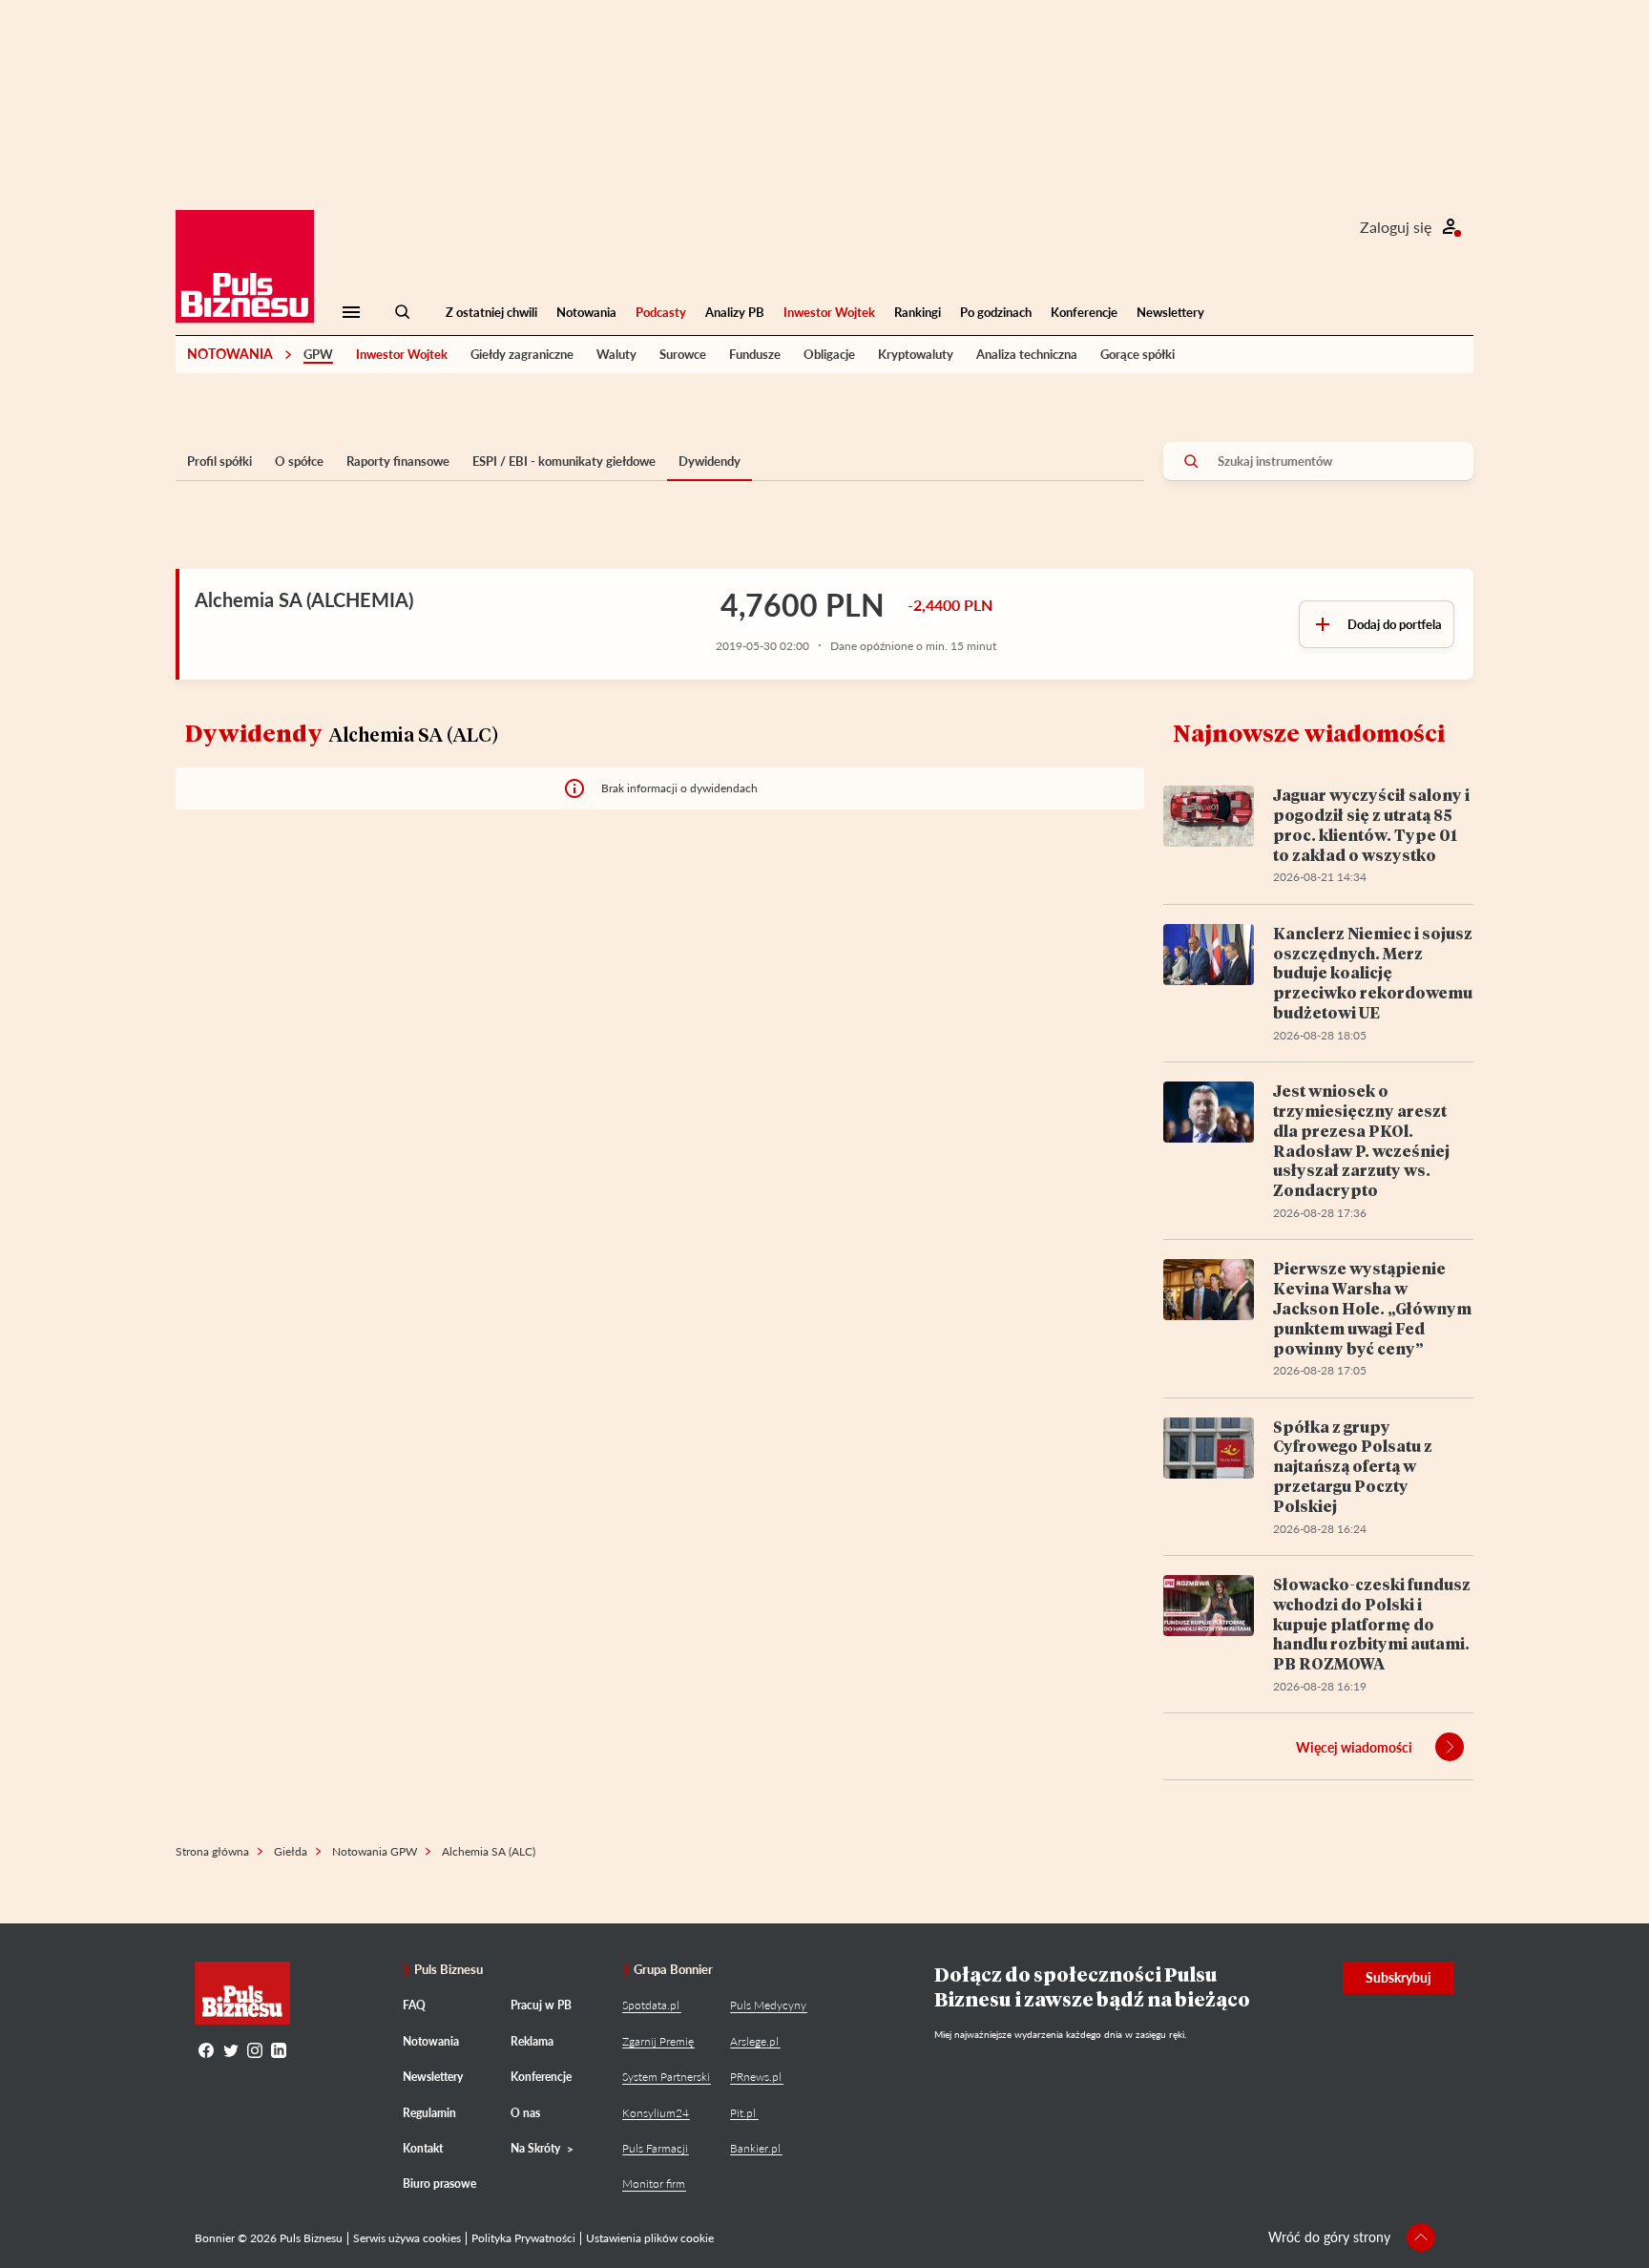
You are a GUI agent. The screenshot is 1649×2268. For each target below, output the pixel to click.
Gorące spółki (1138, 354)
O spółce (299, 461)
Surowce (683, 354)
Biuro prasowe (439, 2184)
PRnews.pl (756, 2077)
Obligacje (829, 354)
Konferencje (1084, 312)
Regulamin (429, 2113)
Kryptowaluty (916, 354)
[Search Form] (403, 312)
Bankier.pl (755, 2148)
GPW (318, 354)
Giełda (291, 1851)
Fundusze (755, 354)
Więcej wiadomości (1354, 1747)
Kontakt (423, 2148)
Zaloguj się (1396, 227)
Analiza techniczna (1027, 354)
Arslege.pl (754, 2041)
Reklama (532, 2041)
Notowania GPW (375, 1851)
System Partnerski (666, 2077)
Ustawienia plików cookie (650, 2238)
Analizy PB (735, 312)
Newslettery (1170, 312)
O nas (525, 2113)
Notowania (586, 312)
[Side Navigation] (351, 312)
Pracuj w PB (541, 2005)
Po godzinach (996, 312)
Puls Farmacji (655, 2148)
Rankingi (918, 312)
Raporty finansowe (398, 461)
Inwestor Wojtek (829, 312)
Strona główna (212, 1851)
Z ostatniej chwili (491, 312)
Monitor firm (654, 2184)
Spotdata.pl (651, 2005)
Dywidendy (710, 461)
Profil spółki (219, 461)
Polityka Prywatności (523, 2238)
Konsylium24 (656, 2113)
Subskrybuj (1399, 1977)
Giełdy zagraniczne (522, 354)
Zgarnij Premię (658, 2041)
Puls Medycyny (768, 2005)
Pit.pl (743, 2113)
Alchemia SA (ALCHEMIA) (304, 599)
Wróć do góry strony (1329, 2237)
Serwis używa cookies (407, 2238)
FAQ (414, 2005)
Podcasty (661, 312)
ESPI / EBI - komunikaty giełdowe (564, 461)
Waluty (616, 354)
